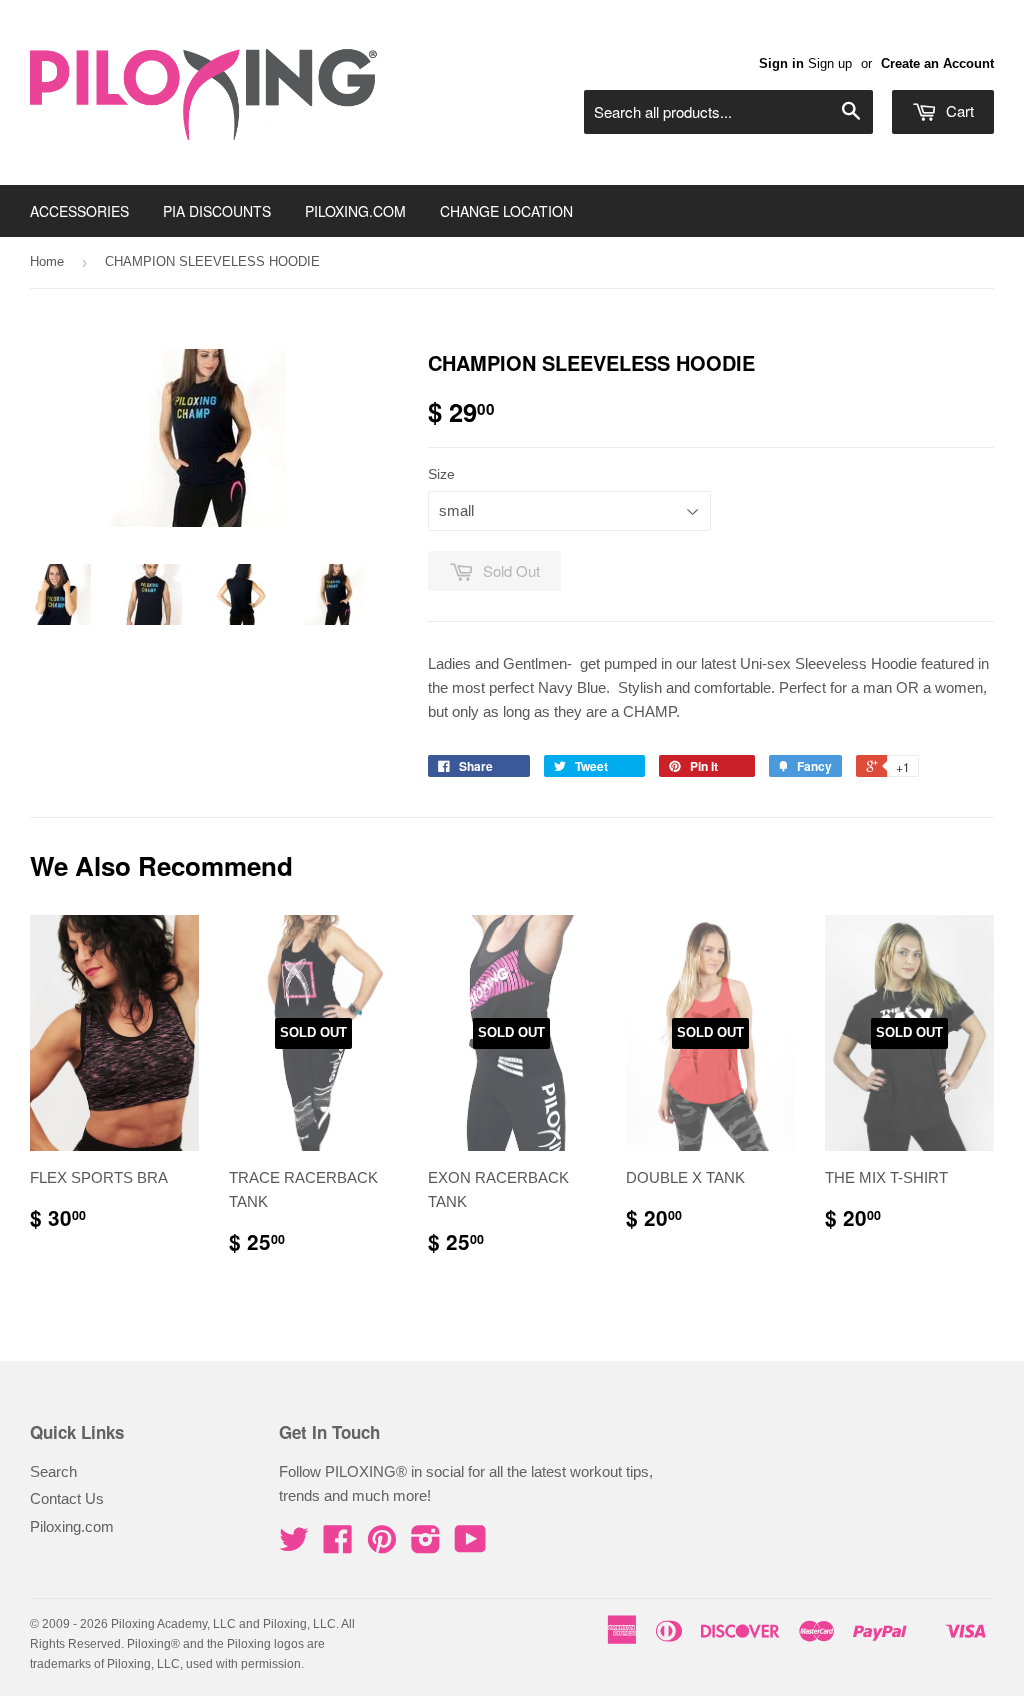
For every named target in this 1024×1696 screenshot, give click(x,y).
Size (441, 474)
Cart (958, 110)
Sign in (781, 63)
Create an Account (937, 63)
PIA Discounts (217, 211)
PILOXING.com (355, 211)
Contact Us (67, 1498)
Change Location (506, 211)
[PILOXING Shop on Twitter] (294, 1545)
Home (47, 261)
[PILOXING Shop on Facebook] (338, 1545)
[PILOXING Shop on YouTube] (470, 1545)
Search (53, 1471)
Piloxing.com (72, 1526)
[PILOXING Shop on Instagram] (426, 1545)
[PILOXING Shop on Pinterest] (382, 1545)
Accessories (79, 211)
